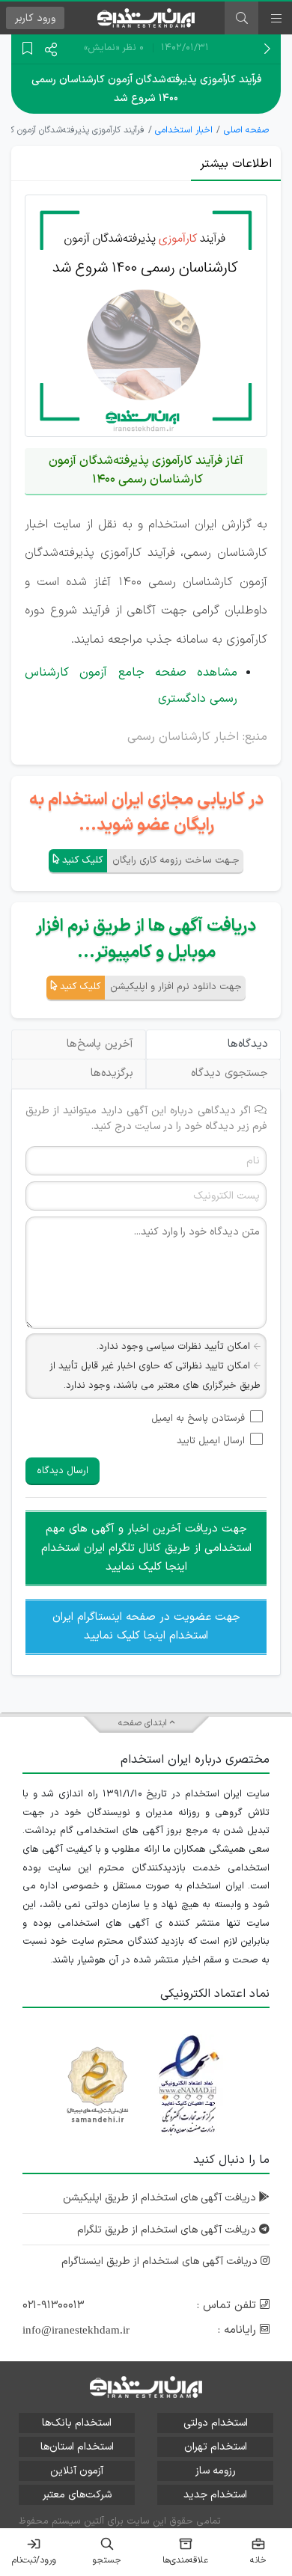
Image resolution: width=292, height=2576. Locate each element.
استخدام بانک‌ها (77, 2423)
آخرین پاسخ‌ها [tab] (100, 1044)
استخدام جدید (215, 2495)
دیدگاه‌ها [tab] (248, 1044)
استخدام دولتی (216, 2423)
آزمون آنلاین (77, 2471)
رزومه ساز (216, 2471)
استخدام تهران (216, 2447)
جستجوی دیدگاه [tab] (229, 1073)
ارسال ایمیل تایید (211, 1441)
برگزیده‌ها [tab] (112, 1073)
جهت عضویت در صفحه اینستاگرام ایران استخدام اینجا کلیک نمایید (146, 1627)
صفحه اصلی (246, 130)
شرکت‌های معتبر (77, 2495)
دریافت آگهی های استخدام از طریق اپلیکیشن (161, 2198)
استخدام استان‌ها (77, 2447)
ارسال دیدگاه (63, 1471)
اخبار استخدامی (184, 130)
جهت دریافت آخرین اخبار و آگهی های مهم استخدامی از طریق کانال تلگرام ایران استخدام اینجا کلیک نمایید (146, 1548)
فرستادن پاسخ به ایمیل (198, 1419)
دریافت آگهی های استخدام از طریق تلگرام (168, 2230)
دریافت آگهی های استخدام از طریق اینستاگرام (161, 2261)
